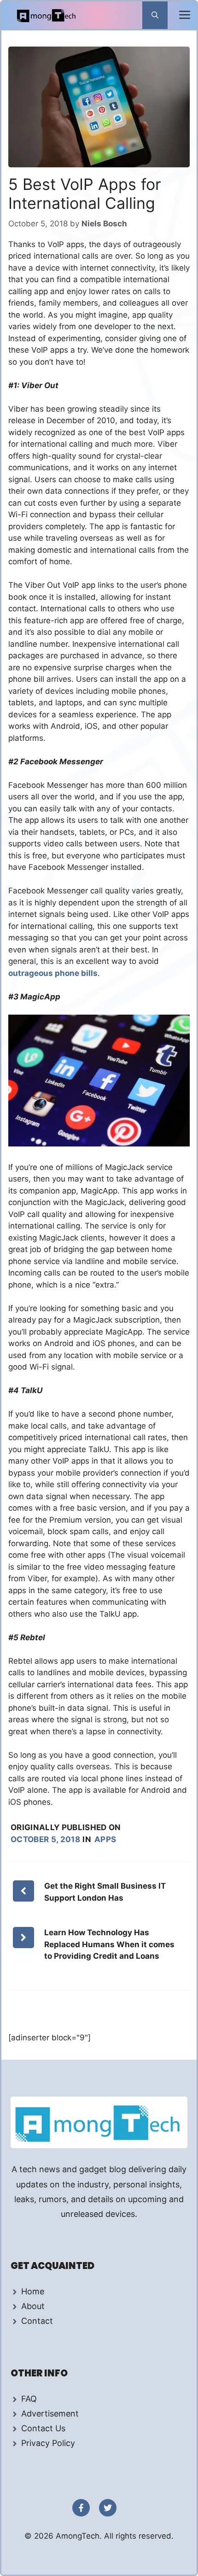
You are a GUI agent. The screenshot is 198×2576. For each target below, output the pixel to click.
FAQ (29, 2399)
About (33, 2306)
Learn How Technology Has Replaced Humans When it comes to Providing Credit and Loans (109, 1944)
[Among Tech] (47, 15)
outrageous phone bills (53, 973)
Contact (37, 2321)
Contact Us (43, 2428)
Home (33, 2291)
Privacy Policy (48, 2443)
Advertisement (50, 2414)
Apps (105, 1839)
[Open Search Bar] (155, 15)
